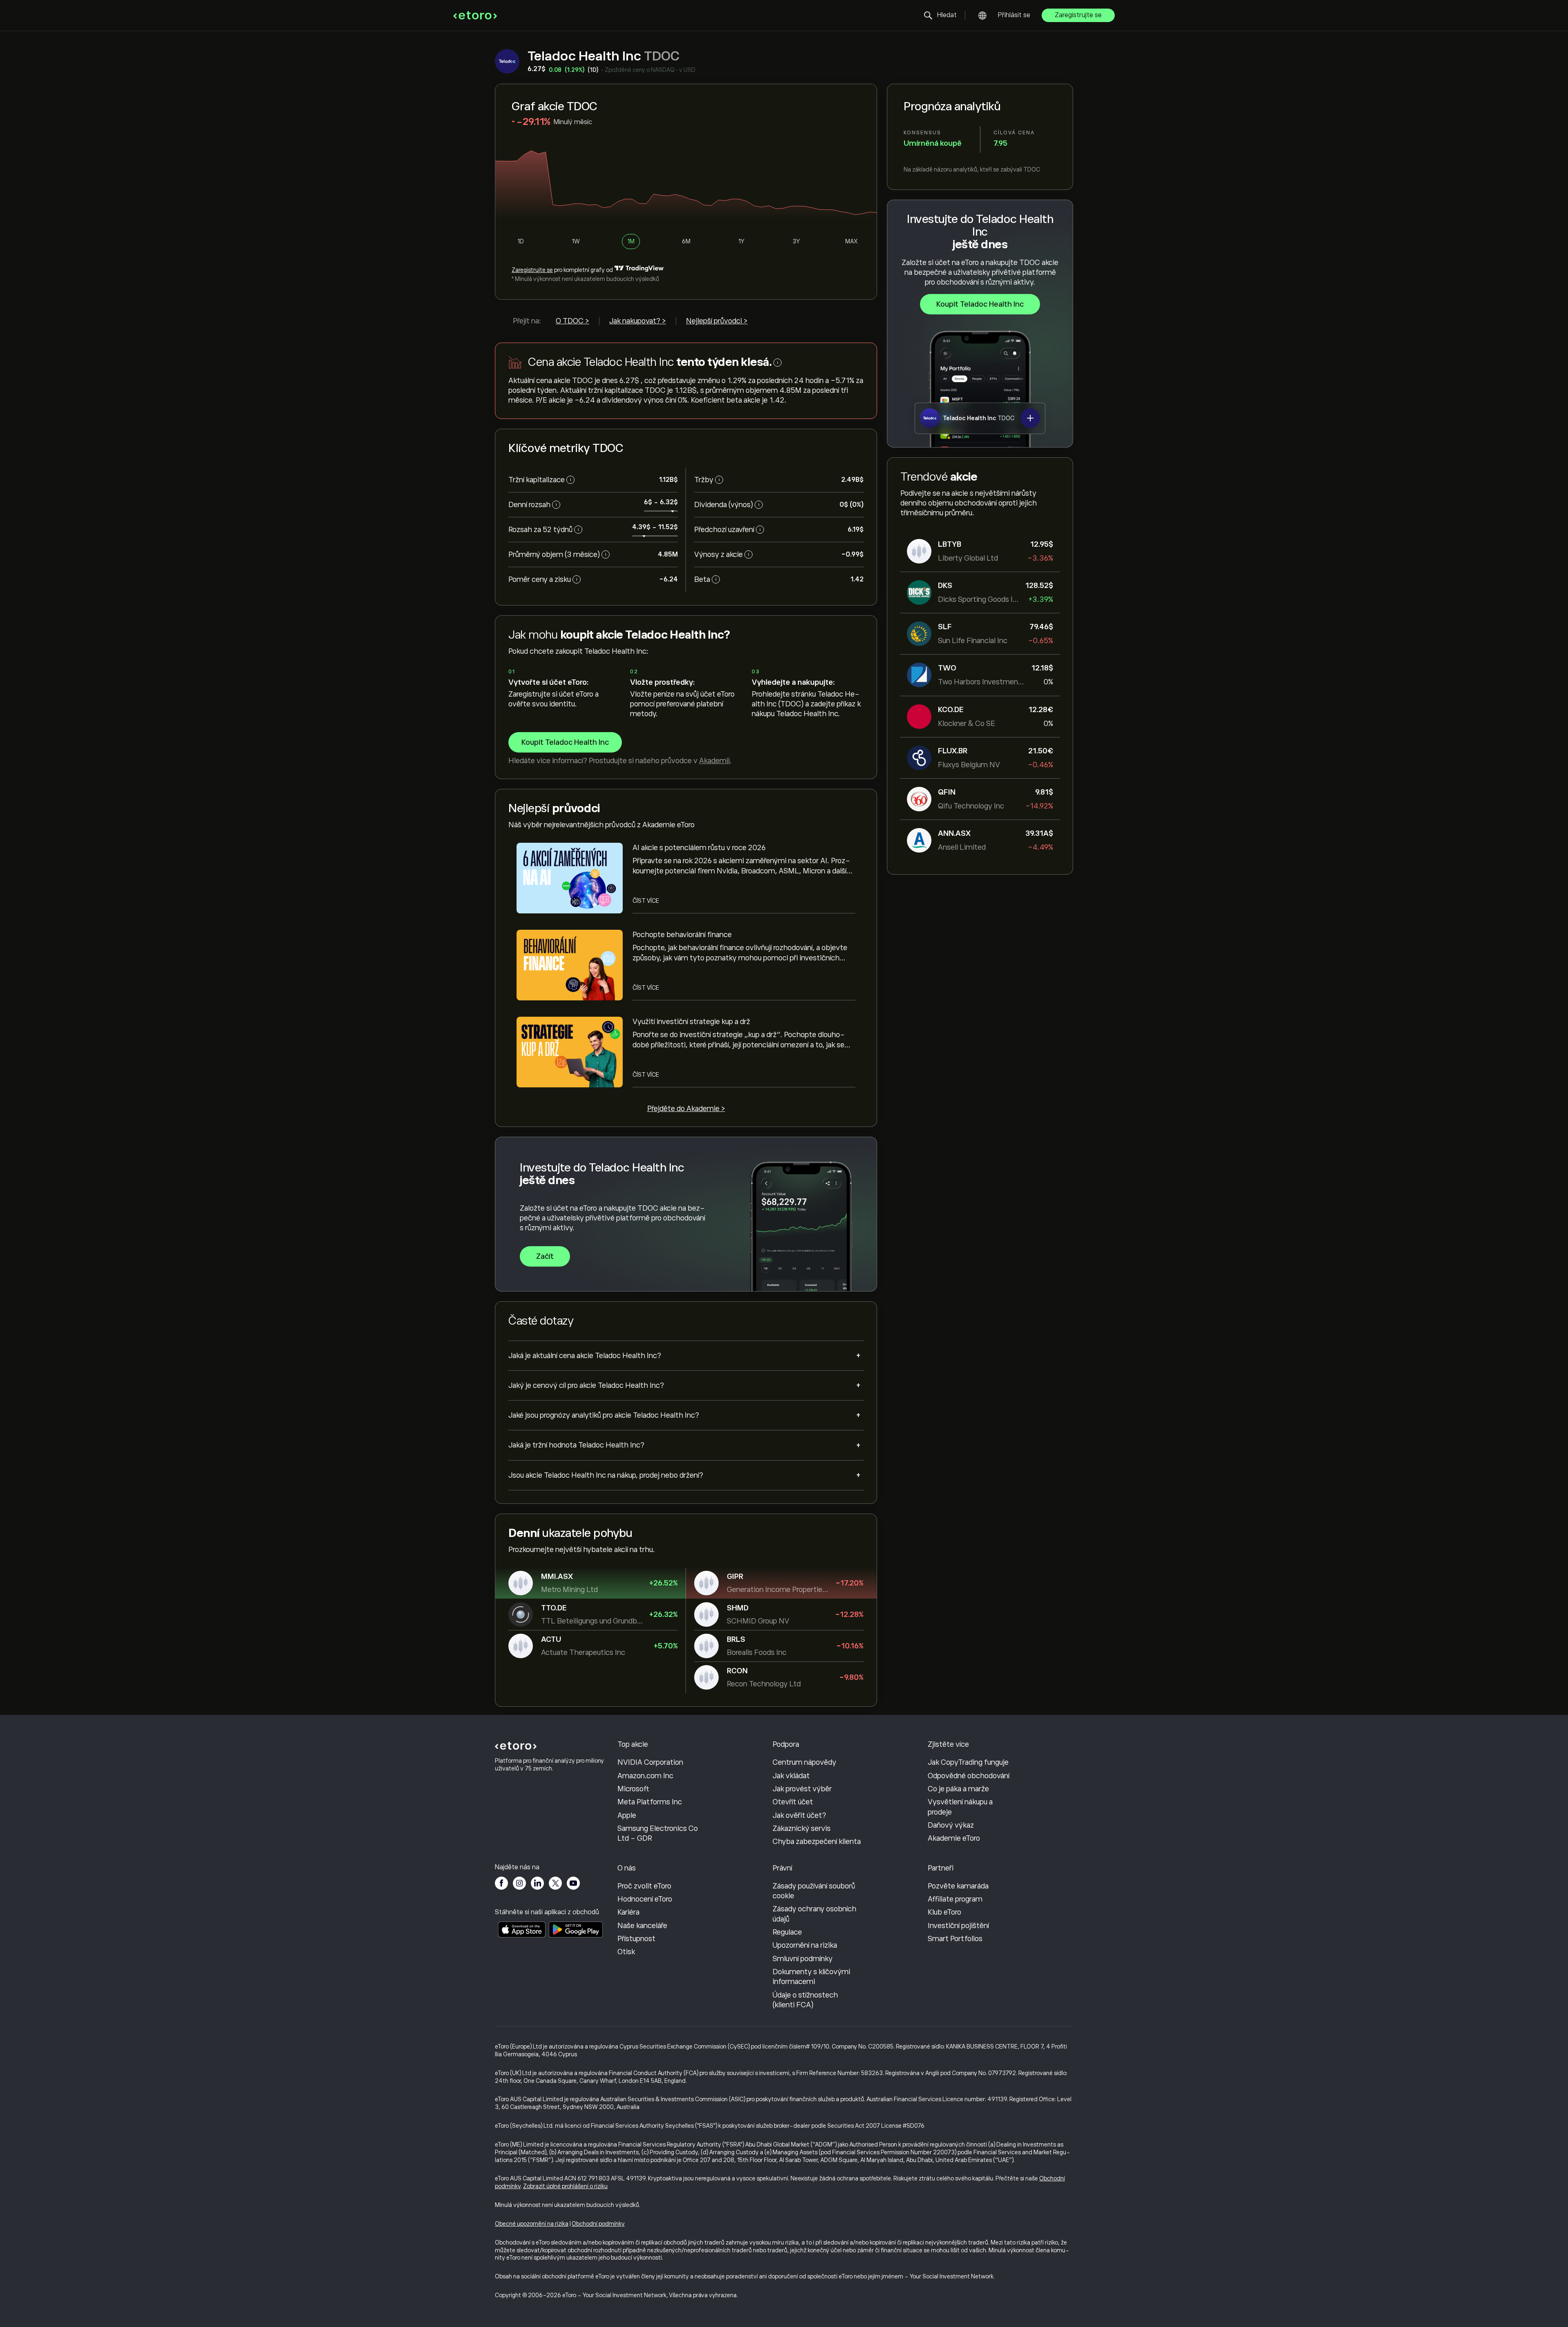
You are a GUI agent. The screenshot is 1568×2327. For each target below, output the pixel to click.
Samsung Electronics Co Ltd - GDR (658, 1833)
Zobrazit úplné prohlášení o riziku (565, 2186)
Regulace (787, 1932)
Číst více (646, 901)
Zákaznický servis (802, 1828)
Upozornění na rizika (805, 1945)
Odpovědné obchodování (969, 1776)
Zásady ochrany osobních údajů (814, 1914)
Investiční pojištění (958, 1926)
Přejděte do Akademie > (686, 1109)
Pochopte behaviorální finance (682, 935)
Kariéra (628, 1912)
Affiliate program (955, 1899)
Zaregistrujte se (1078, 15)
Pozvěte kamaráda (958, 1886)
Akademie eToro (954, 1838)
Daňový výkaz (951, 1825)
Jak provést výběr (802, 1789)
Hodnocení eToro (645, 1899)
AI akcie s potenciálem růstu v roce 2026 (699, 848)
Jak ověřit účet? (799, 1815)
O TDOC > (572, 321)
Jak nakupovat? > (638, 321)
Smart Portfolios (955, 1939)
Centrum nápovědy (804, 1762)
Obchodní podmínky (598, 2224)
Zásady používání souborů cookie (814, 1891)
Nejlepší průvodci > (717, 321)
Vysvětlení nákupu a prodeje (960, 1807)
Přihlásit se (1014, 15)
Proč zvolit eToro (644, 1886)
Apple (627, 1815)
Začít (545, 1256)
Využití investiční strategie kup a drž (691, 1022)
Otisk (626, 1952)
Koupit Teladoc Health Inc (980, 304)
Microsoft (633, 1789)
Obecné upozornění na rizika (532, 2224)
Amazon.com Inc (645, 1776)
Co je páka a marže (958, 1789)
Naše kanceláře (642, 1926)
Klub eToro (944, 1912)
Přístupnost (636, 1939)
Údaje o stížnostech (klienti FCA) (805, 2000)
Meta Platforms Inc (650, 1802)
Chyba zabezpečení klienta (817, 1842)
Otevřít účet (793, 1802)
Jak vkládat (791, 1776)
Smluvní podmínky (803, 1959)
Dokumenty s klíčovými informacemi (811, 1977)
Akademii (714, 761)
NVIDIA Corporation (650, 1762)
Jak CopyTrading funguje (968, 1762)
